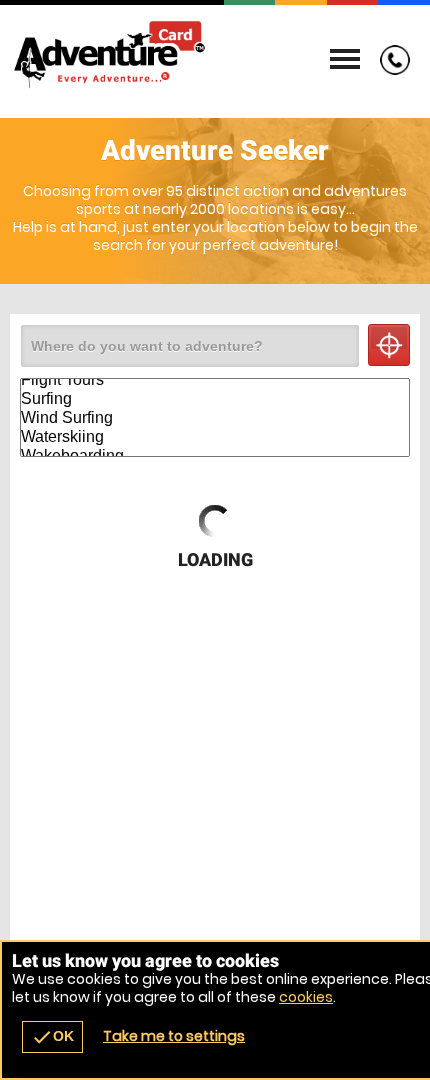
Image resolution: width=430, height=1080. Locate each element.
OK (52, 1037)
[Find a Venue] (190, 346)
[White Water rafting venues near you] (389, 345)
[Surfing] (215, 399)
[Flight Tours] (215, 380)
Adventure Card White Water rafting (215, 55)
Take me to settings (174, 1036)
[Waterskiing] (215, 437)
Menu (345, 60)
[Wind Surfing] (215, 418)
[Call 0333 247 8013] (390, 70)
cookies (306, 997)
